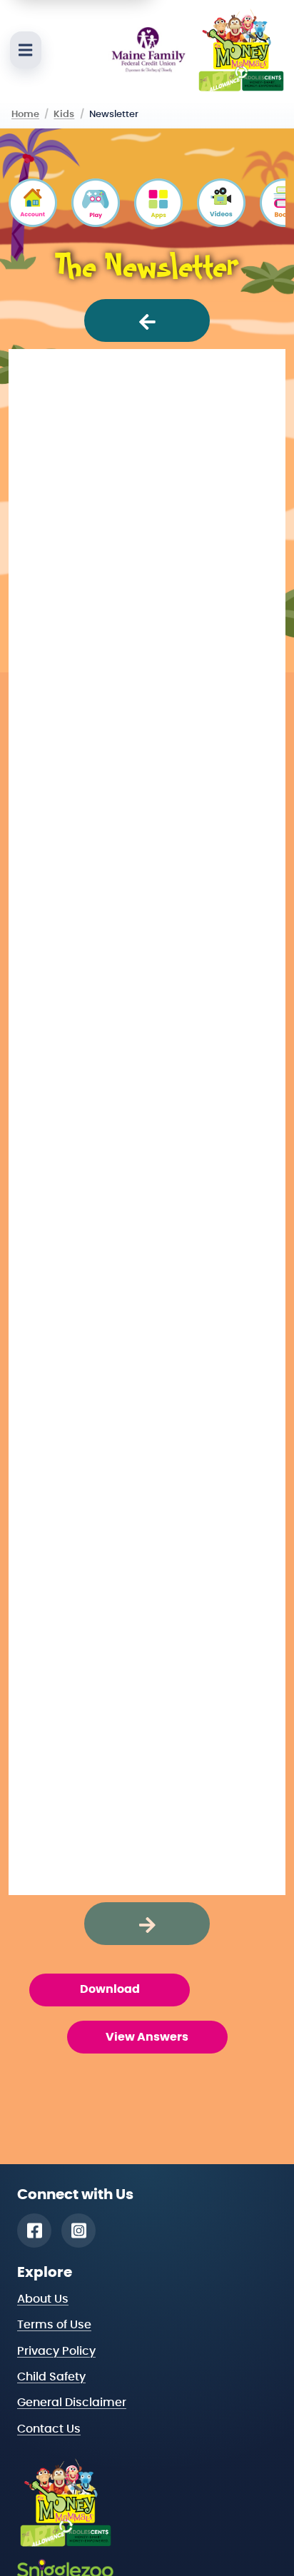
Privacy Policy (56, 2351)
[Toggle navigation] (26, 50)
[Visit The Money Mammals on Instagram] (78, 2231)
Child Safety (51, 2377)
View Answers (147, 2037)
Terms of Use (54, 2325)
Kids (64, 114)
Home (25, 114)
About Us (43, 2299)
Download (110, 1989)
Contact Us (49, 2429)
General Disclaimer (72, 2403)
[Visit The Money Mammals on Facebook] (34, 2231)
